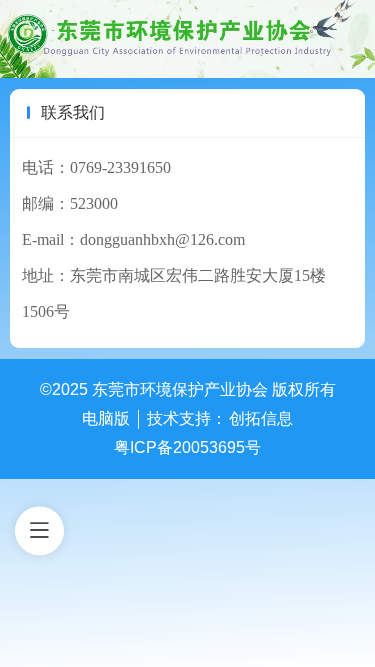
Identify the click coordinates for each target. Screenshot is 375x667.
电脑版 (106, 418)
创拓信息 (261, 418)
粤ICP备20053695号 (187, 447)
